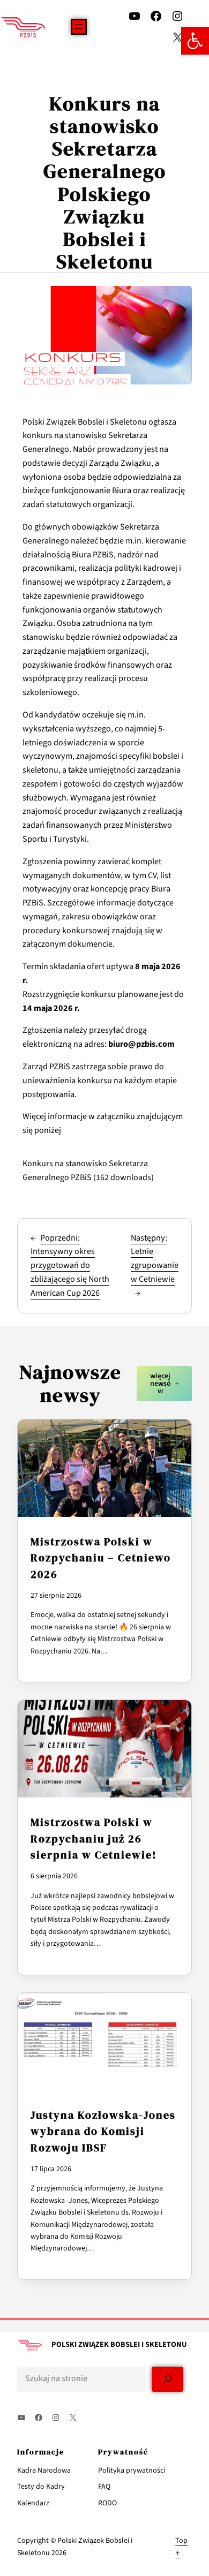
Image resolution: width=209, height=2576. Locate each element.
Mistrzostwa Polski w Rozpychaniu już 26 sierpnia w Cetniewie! (94, 1838)
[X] (177, 37)
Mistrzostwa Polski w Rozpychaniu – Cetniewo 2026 (101, 1558)
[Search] (167, 2379)
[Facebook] (156, 16)
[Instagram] (177, 16)
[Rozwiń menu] (79, 27)
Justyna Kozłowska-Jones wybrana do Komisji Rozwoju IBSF (103, 2131)
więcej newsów (161, 1384)
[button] (195, 41)
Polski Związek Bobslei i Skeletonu (119, 2344)
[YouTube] (135, 16)
